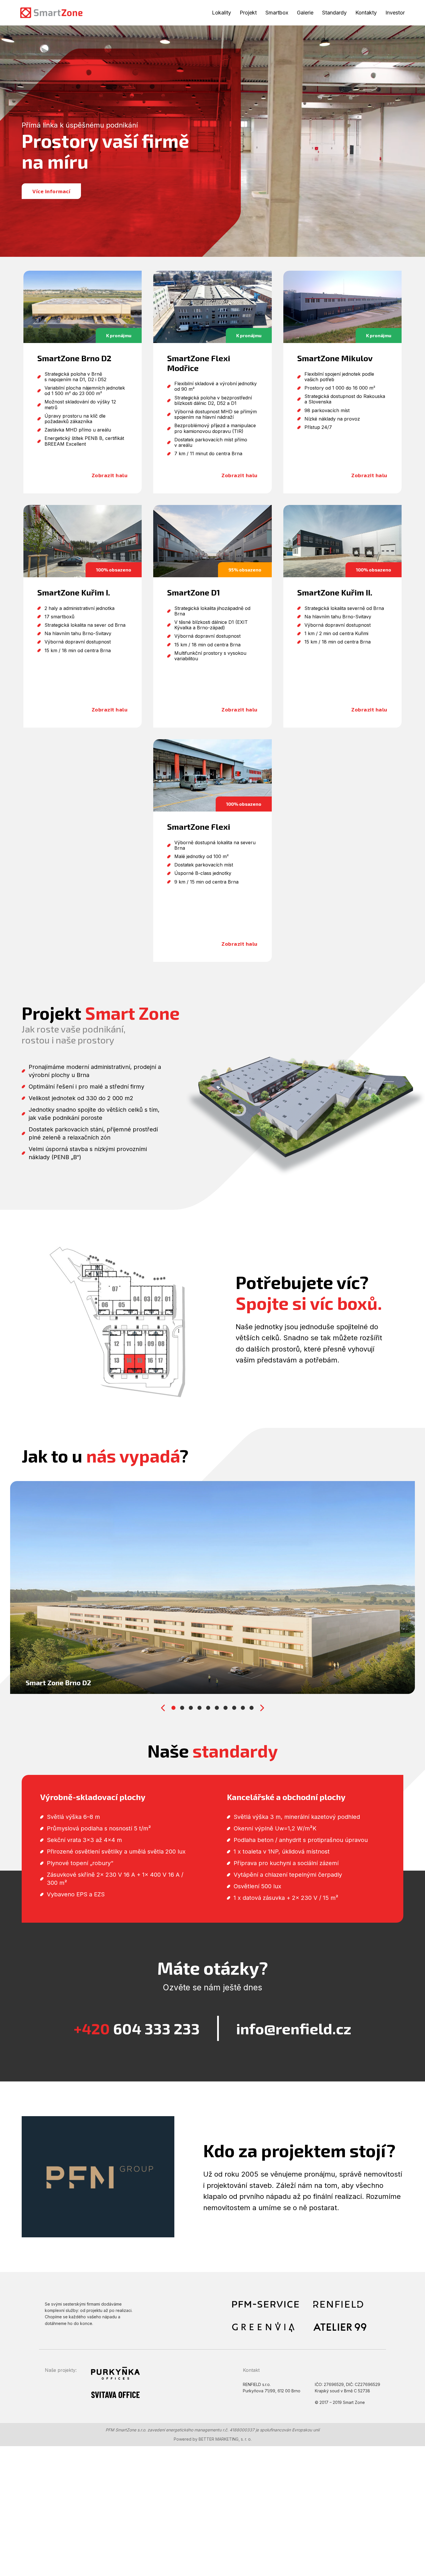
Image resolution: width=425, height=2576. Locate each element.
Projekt (248, 13)
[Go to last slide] (163, 1708)
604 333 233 (137, 2028)
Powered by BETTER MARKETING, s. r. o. (213, 2439)
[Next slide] (262, 1708)
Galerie (305, 13)
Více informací (51, 191)
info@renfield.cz (294, 2028)
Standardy (334, 13)
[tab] (173, 1708)
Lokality (221, 13)
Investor (395, 13)
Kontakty (366, 13)
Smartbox (277, 13)
